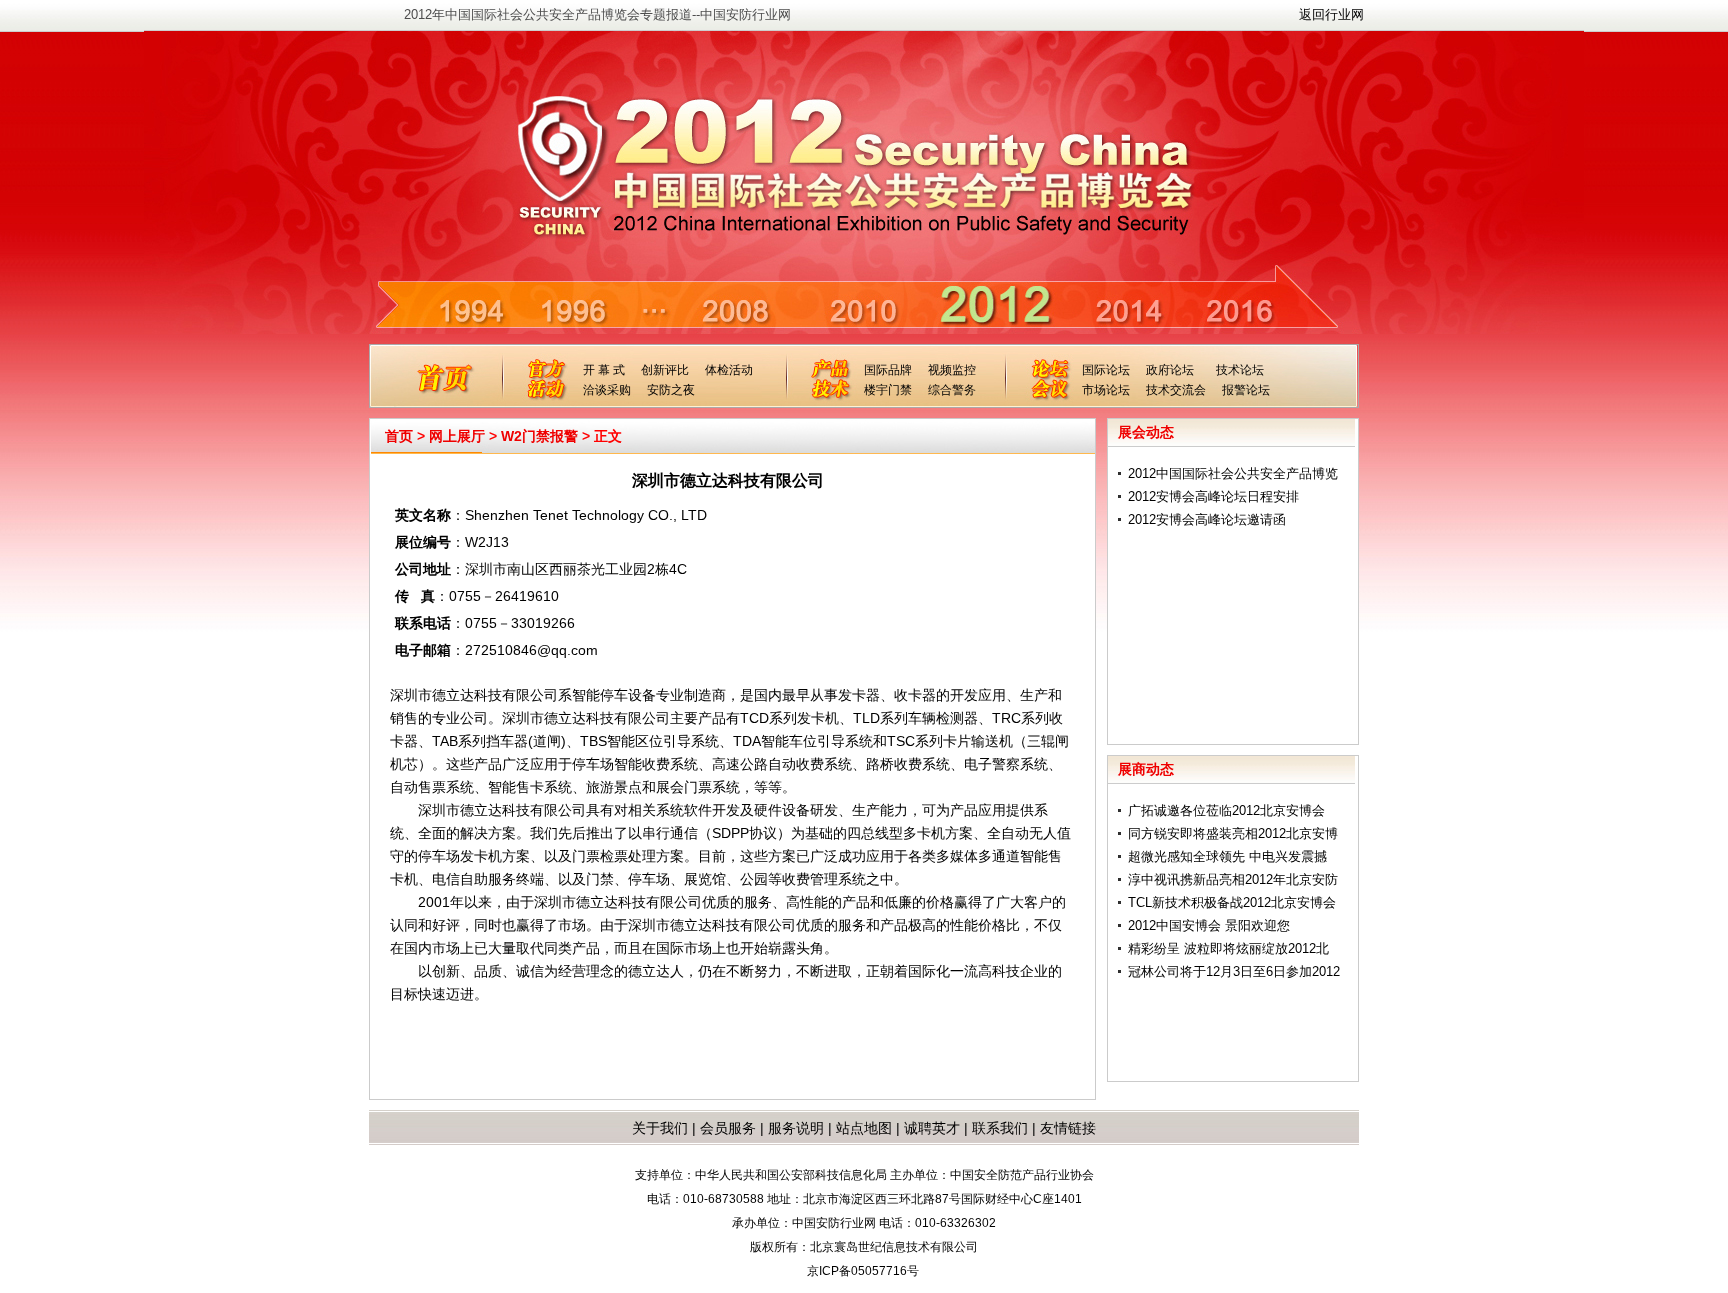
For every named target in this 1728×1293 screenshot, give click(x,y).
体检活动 (729, 370)
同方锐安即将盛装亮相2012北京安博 (1233, 833)
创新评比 (665, 370)
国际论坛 (1106, 370)
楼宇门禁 (888, 390)
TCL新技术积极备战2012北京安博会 (1232, 902)
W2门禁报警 (539, 436)
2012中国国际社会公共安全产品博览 (1233, 473)
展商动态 (1146, 769)
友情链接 (1068, 1128)
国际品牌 (888, 370)
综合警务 (952, 390)
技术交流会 (1176, 390)
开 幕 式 (604, 370)
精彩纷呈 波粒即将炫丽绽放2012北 (1228, 948)
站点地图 (862, 1128)
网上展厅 (457, 436)
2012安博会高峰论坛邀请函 (1207, 519)
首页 (399, 436)
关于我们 (660, 1128)
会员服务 (728, 1128)
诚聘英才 (932, 1128)
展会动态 (1146, 432)
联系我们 (1000, 1128)
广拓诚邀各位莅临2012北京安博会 (1226, 810)
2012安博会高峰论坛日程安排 (1213, 496)
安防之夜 (671, 390)
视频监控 (952, 370)
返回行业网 (1331, 14)
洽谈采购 (607, 390)
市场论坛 (1106, 390)
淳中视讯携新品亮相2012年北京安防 (1233, 879)
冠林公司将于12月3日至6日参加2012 (1234, 971)
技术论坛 (1240, 370)
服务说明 (796, 1128)
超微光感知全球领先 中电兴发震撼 (1227, 856)
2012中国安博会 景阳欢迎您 (1209, 925)
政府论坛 (1170, 370)
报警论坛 (1246, 390)
